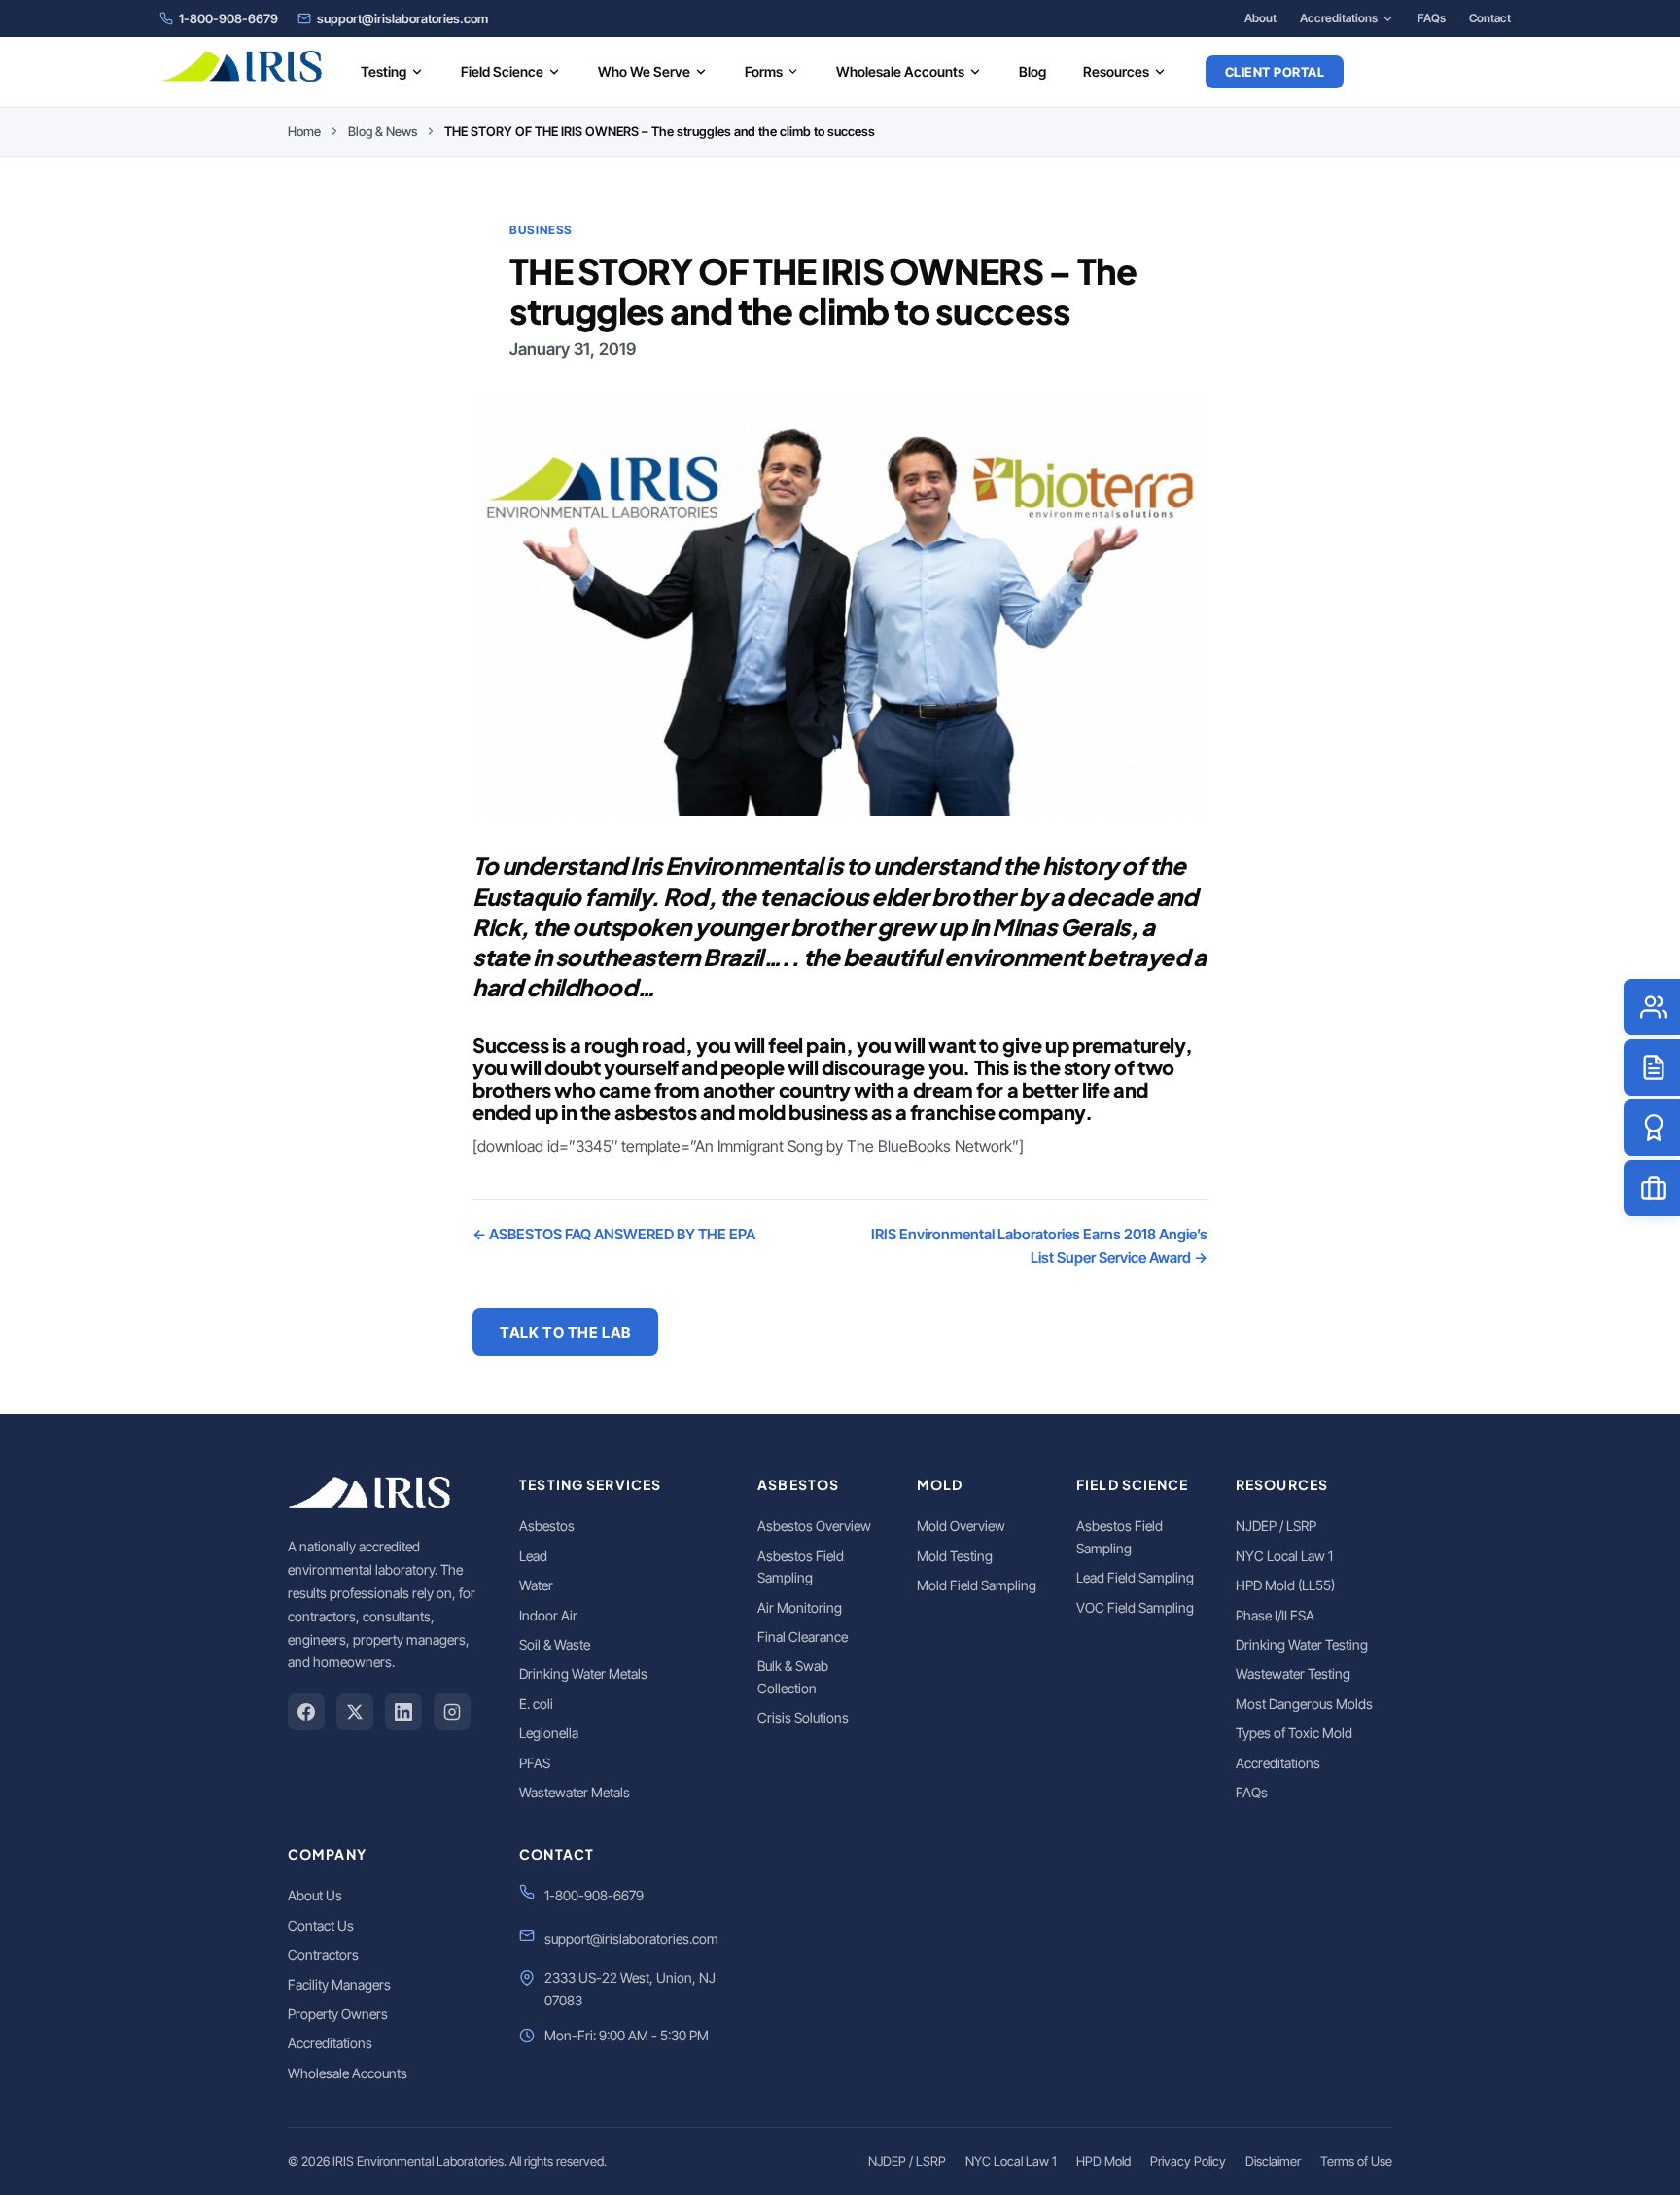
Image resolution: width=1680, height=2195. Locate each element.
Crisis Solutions (803, 1717)
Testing (384, 71)
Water (536, 1585)
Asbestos (547, 1526)
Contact (1490, 18)
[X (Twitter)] (355, 1712)
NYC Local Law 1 (1284, 1556)
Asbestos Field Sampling (801, 1567)
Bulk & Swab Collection (793, 1676)
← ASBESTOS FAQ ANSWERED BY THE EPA (614, 1234)
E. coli (536, 1704)
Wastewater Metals (575, 1792)
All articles (752, 1332)
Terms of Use (1356, 2161)
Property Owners (338, 2014)
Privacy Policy (1188, 2161)
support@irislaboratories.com (402, 18)
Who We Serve (644, 71)
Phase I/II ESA (1275, 1615)
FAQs (1432, 18)
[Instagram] (452, 1712)
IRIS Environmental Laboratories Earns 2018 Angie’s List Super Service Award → (1039, 1246)
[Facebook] (306, 1712)
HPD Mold (1103, 2161)
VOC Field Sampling (1135, 1607)
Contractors (323, 1954)
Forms (764, 71)
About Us (315, 1895)
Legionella (549, 1733)
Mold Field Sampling (977, 1585)
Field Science (502, 71)
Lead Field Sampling (1135, 1577)
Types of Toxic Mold (1294, 1733)
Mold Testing (955, 1556)
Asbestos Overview (814, 1526)
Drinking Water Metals (583, 1673)
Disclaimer (1273, 2161)
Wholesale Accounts (900, 71)
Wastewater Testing (1293, 1673)
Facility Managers (339, 1985)
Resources (1116, 71)
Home (304, 131)
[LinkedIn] (403, 1712)
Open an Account (1444, 72)
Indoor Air (548, 1615)
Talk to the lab (565, 1332)
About (1260, 18)
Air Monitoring (800, 1607)
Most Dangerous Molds (1304, 1704)
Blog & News (383, 131)
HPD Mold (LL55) (1285, 1585)
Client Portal (1275, 72)
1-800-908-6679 (228, 18)
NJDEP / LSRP (1276, 1526)
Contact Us (321, 1925)
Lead (533, 1556)
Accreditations (1339, 18)
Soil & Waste (555, 1644)
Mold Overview (961, 1526)
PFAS (535, 1763)
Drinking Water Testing (1302, 1644)
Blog (1032, 71)
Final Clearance (803, 1637)
